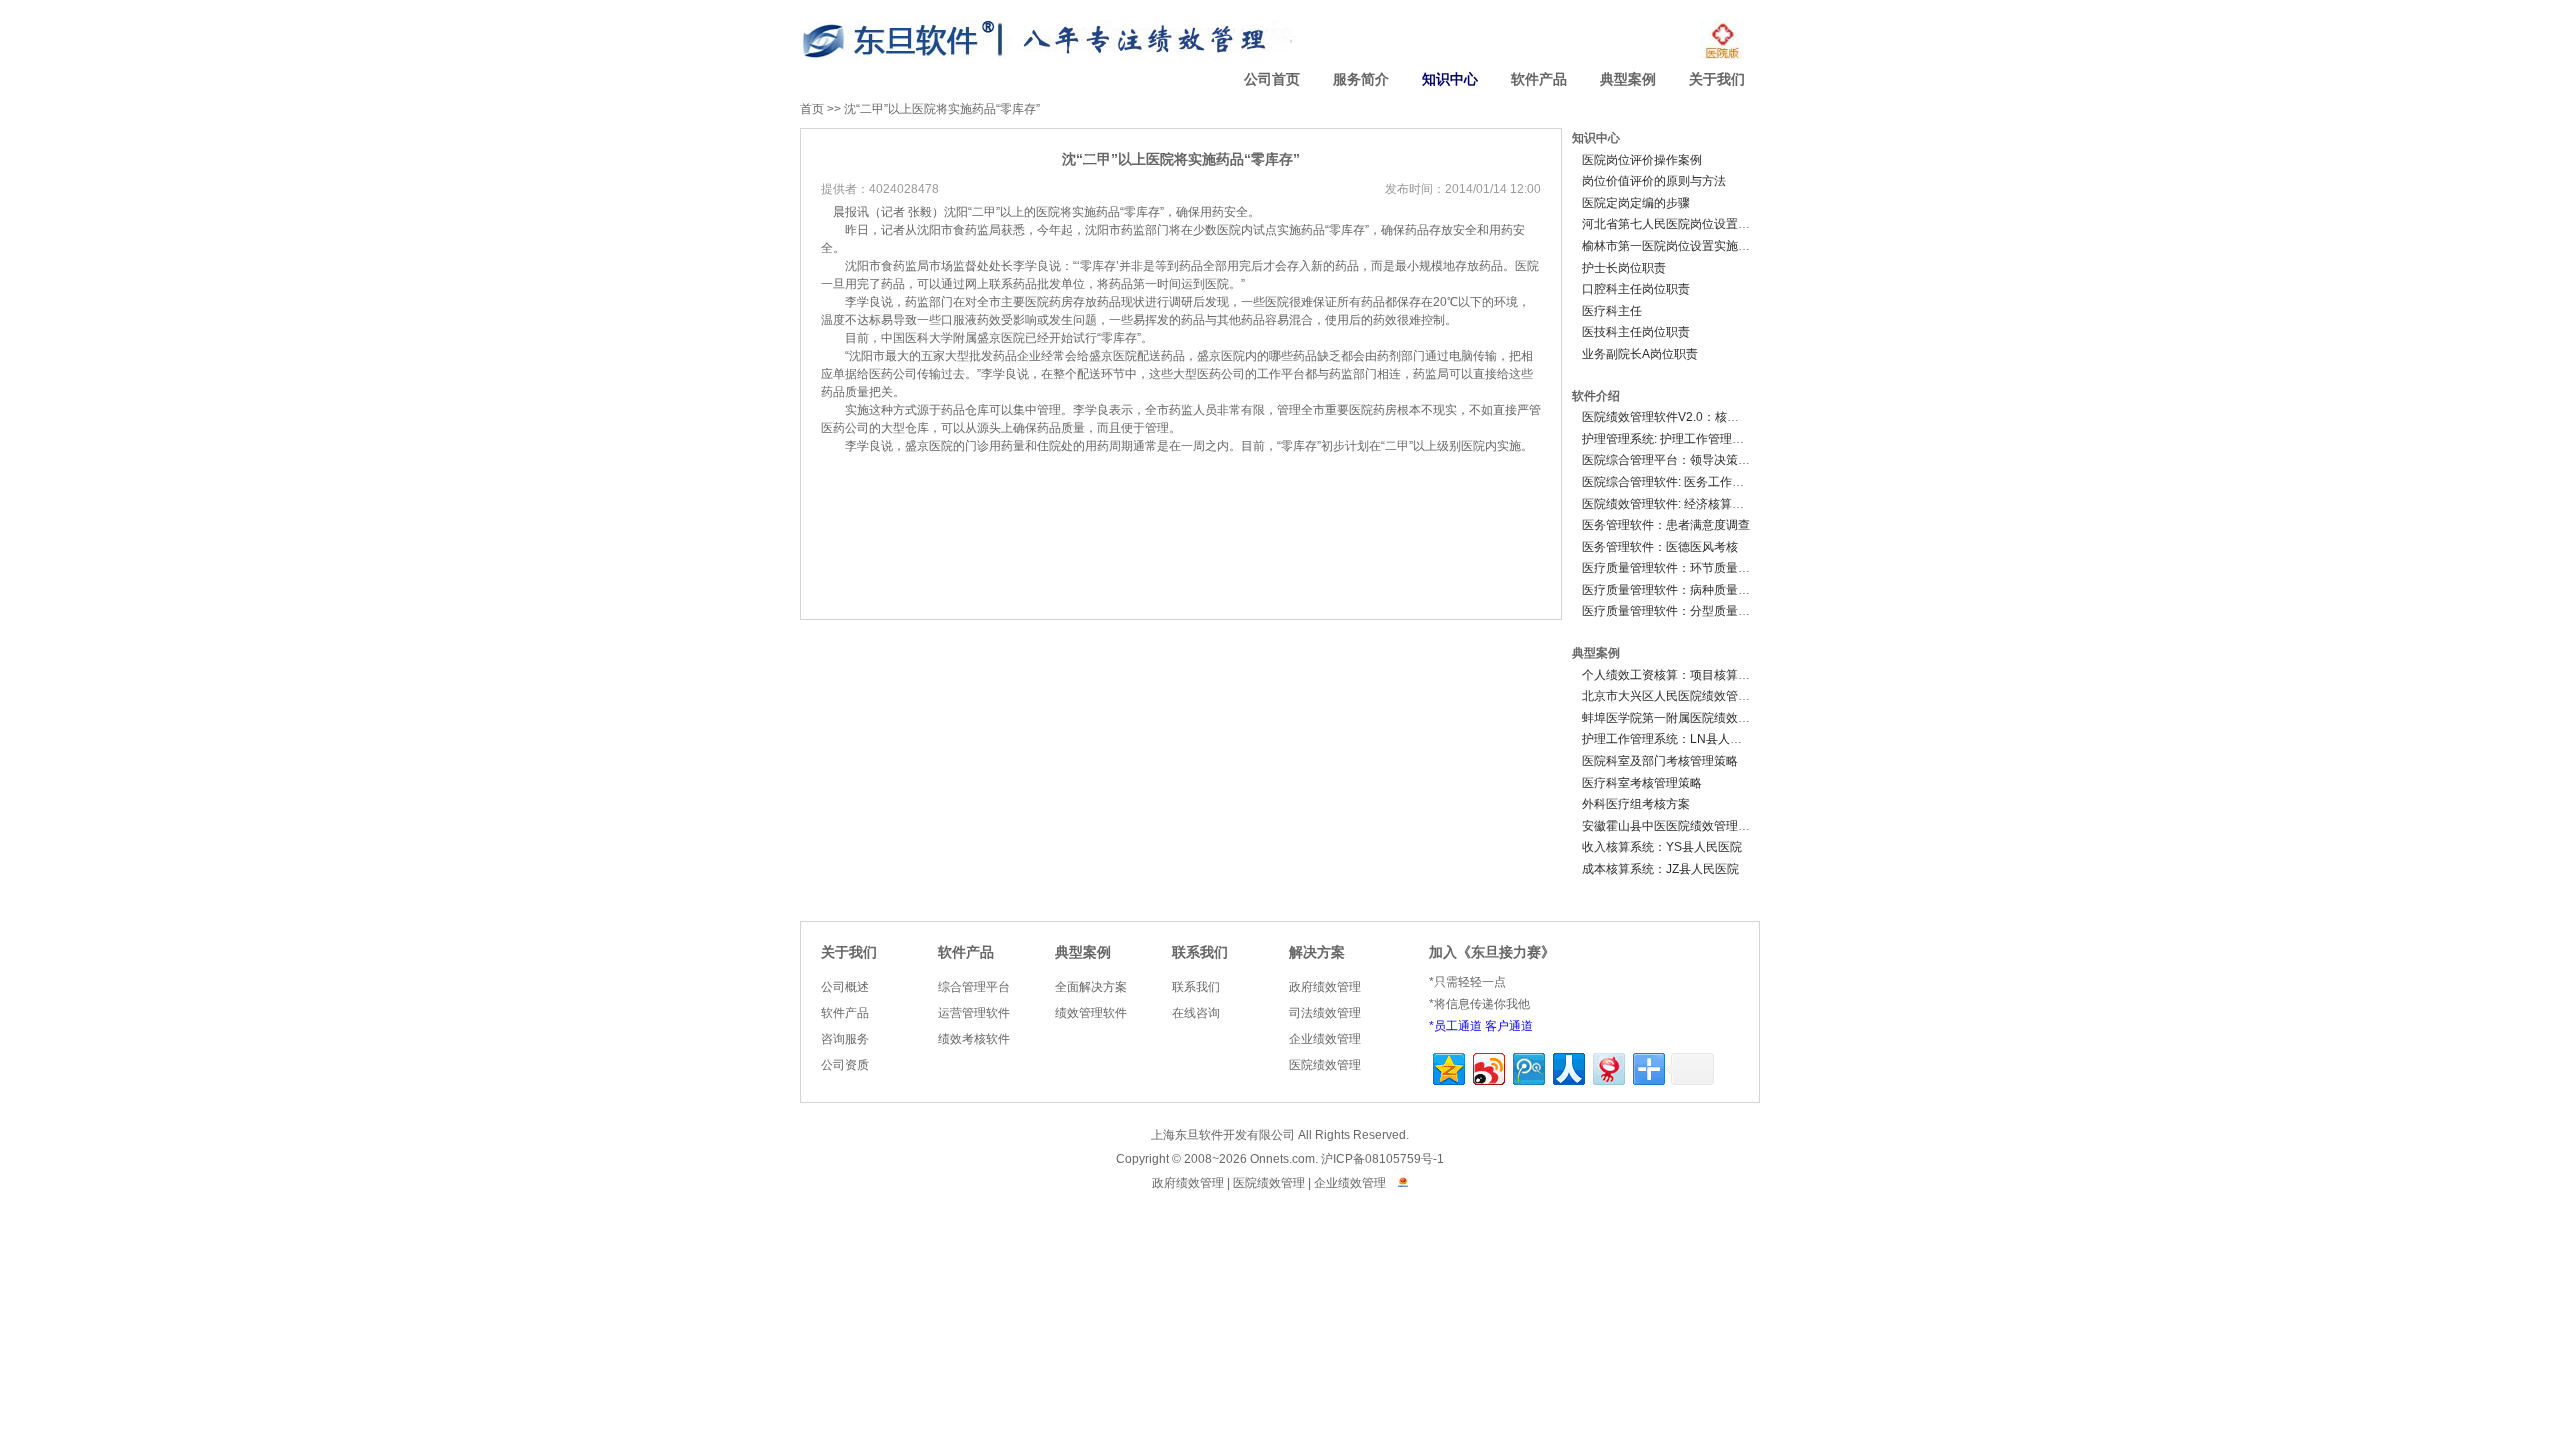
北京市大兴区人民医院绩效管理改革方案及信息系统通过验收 (1744, 696)
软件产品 (1539, 79)
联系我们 (1200, 952)
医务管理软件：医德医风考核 (1660, 547)
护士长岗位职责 (1624, 268)
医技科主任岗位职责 (1636, 332)
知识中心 (1450, 79)
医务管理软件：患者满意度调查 (1666, 525)
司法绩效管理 (1325, 1013)
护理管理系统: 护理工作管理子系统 (1675, 439)
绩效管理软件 (1091, 1013)
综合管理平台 (974, 987)
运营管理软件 (974, 1013)
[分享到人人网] (1567, 1066)
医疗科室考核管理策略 (1642, 783)
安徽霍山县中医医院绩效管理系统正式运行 (1696, 826)
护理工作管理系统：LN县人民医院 (1674, 739)
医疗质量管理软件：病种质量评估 (1672, 590)
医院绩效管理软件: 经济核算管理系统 (1681, 504)
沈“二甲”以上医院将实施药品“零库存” (942, 109)
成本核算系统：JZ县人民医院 (1660, 869)
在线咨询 (1196, 1013)
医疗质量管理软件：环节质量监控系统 (1684, 568)
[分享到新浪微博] (1487, 1066)
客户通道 (1509, 1026)
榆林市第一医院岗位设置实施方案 (1672, 246)
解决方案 (1317, 952)
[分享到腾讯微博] (1527, 1066)
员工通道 (1458, 1026)
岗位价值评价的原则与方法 (1654, 181)
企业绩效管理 (1325, 1039)
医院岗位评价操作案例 (1642, 160)
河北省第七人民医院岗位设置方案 (1672, 224)
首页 (812, 109)
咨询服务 (845, 1039)
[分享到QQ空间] (1447, 1066)
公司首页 (1272, 79)
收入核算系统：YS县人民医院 (1662, 847)
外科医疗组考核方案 (1636, 804)
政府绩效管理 (1325, 987)
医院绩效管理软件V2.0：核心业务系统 (1684, 417)
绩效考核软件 (974, 1039)
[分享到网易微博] (1607, 1066)
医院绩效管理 (1325, 1065)
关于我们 (1717, 79)
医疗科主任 (1612, 311)
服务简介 (1361, 79)
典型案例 (1628, 79)
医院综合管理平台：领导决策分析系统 (1684, 460)
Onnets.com (1282, 1159)
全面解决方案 (1091, 987)
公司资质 (845, 1065)
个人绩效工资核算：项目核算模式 (1672, 675)
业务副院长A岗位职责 (1640, 354)
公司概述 (845, 987)
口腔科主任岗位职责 (1636, 289)
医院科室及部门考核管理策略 (1660, 761)
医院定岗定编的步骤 (1636, 203)
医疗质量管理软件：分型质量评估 (1672, 611)
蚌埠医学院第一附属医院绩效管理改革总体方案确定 (1720, 718)
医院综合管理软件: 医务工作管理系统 (1681, 482)
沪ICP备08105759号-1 (1382, 1159)
